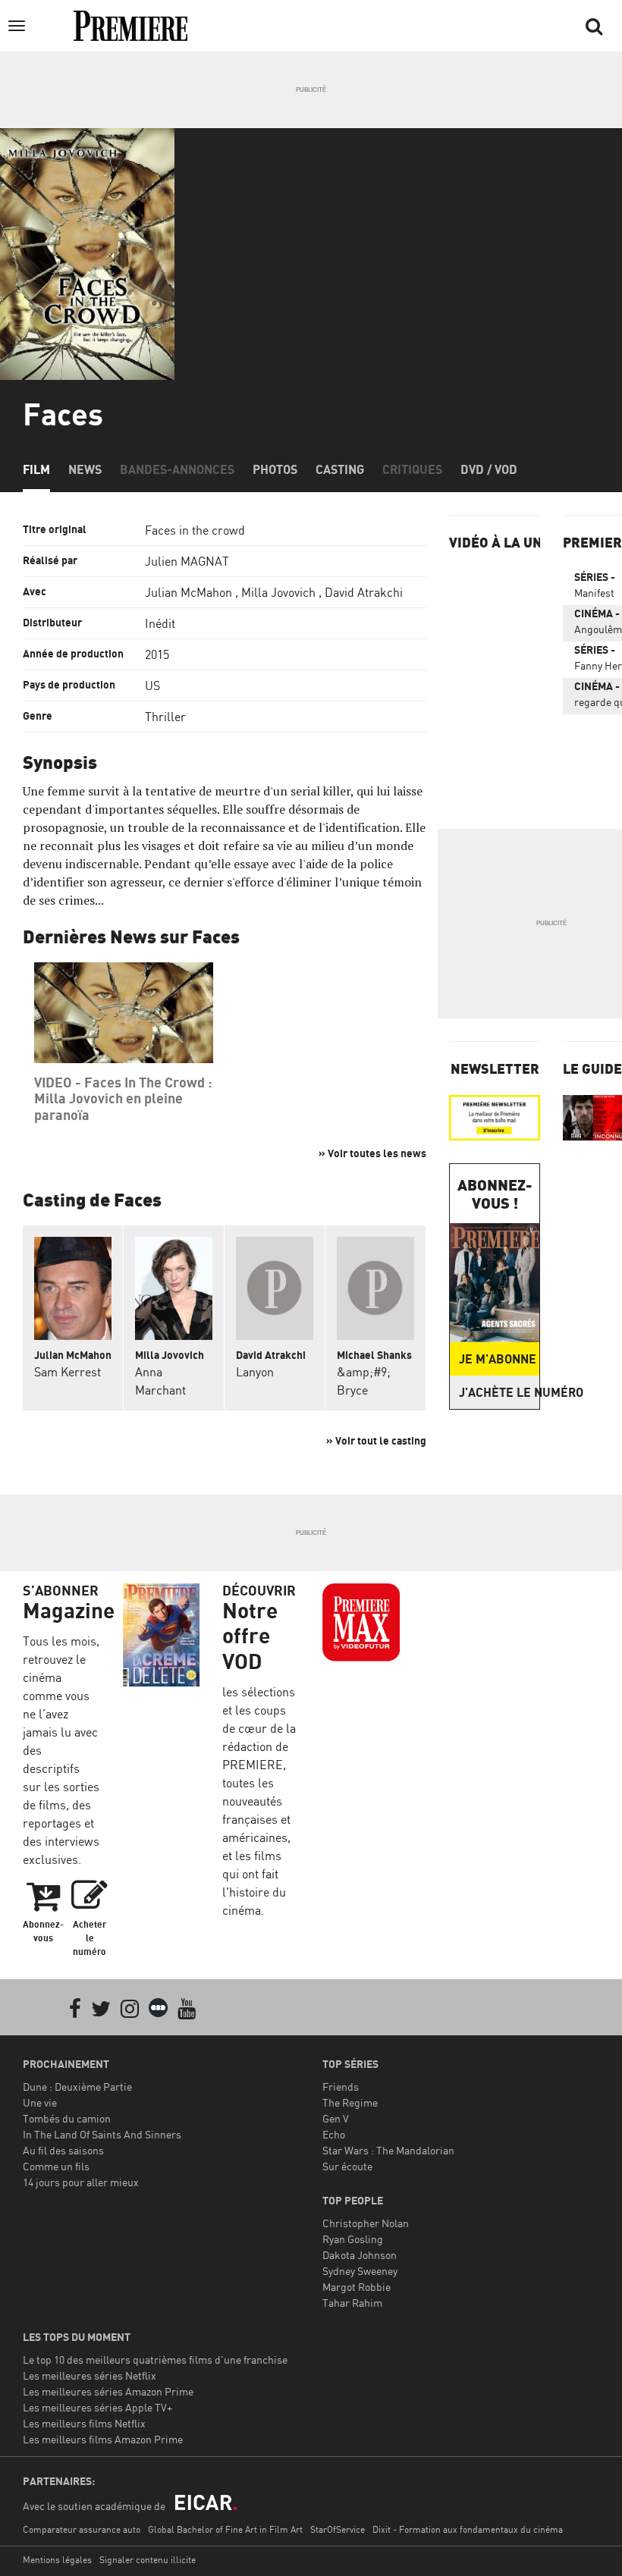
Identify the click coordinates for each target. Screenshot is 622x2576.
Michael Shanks (374, 1355)
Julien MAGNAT (187, 561)
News (85, 469)
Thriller (165, 717)
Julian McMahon (188, 592)
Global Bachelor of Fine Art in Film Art (225, 2529)
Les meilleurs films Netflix (84, 2423)
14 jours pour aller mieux (81, 2182)
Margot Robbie (357, 2287)
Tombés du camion (67, 2118)
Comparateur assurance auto (82, 2529)
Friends (341, 2087)
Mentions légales (57, 2560)
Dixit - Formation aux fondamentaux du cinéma (468, 2529)
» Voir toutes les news (372, 1153)
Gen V (336, 2118)
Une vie (40, 2102)
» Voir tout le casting (376, 1440)
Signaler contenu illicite (148, 2560)
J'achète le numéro (499, 1392)
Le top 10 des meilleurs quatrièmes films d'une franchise (155, 2360)
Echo (334, 2134)
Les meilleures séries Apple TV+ (97, 2407)
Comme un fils (56, 2166)
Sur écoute (347, 2166)
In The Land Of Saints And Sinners (102, 2134)
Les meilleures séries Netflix (90, 2375)
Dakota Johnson (360, 2255)
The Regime (350, 2102)
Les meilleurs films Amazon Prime (103, 2439)
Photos (275, 469)
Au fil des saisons (63, 2150)
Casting (340, 469)
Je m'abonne (498, 1359)
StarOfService (338, 2529)
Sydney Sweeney (360, 2271)
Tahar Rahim (352, 2303)
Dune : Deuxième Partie (77, 2087)
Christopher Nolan (366, 2223)
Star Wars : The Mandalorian (388, 2150)
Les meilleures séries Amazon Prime (108, 2391)
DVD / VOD (489, 469)
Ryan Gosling (353, 2239)
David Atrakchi (364, 592)
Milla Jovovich (278, 592)
